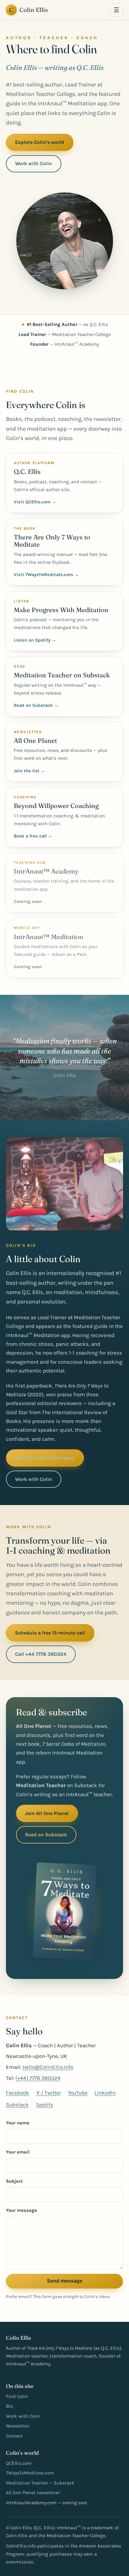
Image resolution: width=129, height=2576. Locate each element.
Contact (14, 2436)
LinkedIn (105, 2093)
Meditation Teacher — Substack (40, 2483)
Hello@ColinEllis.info (48, 2067)
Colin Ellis (28, 10)
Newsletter (18, 2426)
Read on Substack (46, 1835)
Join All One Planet (47, 1813)
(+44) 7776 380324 (38, 2078)
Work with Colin (34, 163)
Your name (18, 2123)
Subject (14, 2181)
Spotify (44, 2105)
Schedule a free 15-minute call (50, 1633)
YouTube (78, 2093)
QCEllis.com (19, 2463)
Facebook (18, 2093)
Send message (65, 2281)
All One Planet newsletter (33, 2493)
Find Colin (17, 2396)
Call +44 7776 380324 (41, 1654)
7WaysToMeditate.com (30, 2473)
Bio (9, 2406)
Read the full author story (45, 1458)
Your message (21, 2210)
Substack (17, 2105)
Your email (18, 2152)
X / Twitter (49, 2093)
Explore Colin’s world (40, 142)
